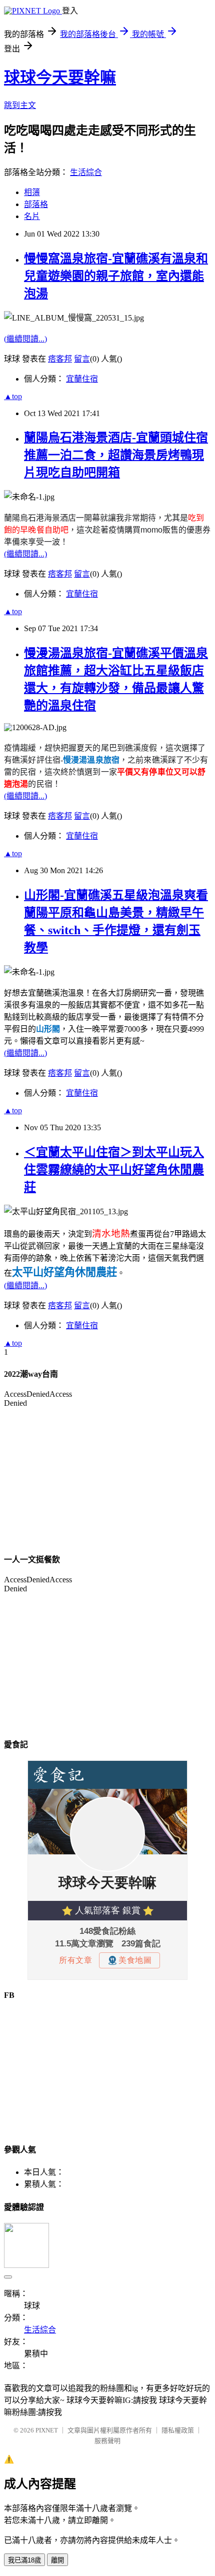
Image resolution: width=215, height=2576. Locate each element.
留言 (82, 359)
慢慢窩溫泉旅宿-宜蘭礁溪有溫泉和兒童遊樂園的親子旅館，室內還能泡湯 (116, 276)
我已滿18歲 (24, 2560)
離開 (57, 2560)
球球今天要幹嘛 (60, 78)
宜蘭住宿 (82, 379)
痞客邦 (60, 359)
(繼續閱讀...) (25, 339)
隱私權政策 (178, 2430)
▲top (13, 396)
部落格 (36, 204)
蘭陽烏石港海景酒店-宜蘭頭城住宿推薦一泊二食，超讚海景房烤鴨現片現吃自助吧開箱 (116, 455)
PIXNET (47, 2430)
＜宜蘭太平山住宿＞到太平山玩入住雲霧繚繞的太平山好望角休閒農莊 (114, 1170)
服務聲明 (107, 2441)
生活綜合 (86, 172)
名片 (32, 216)
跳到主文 (20, 105)
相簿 (32, 192)
